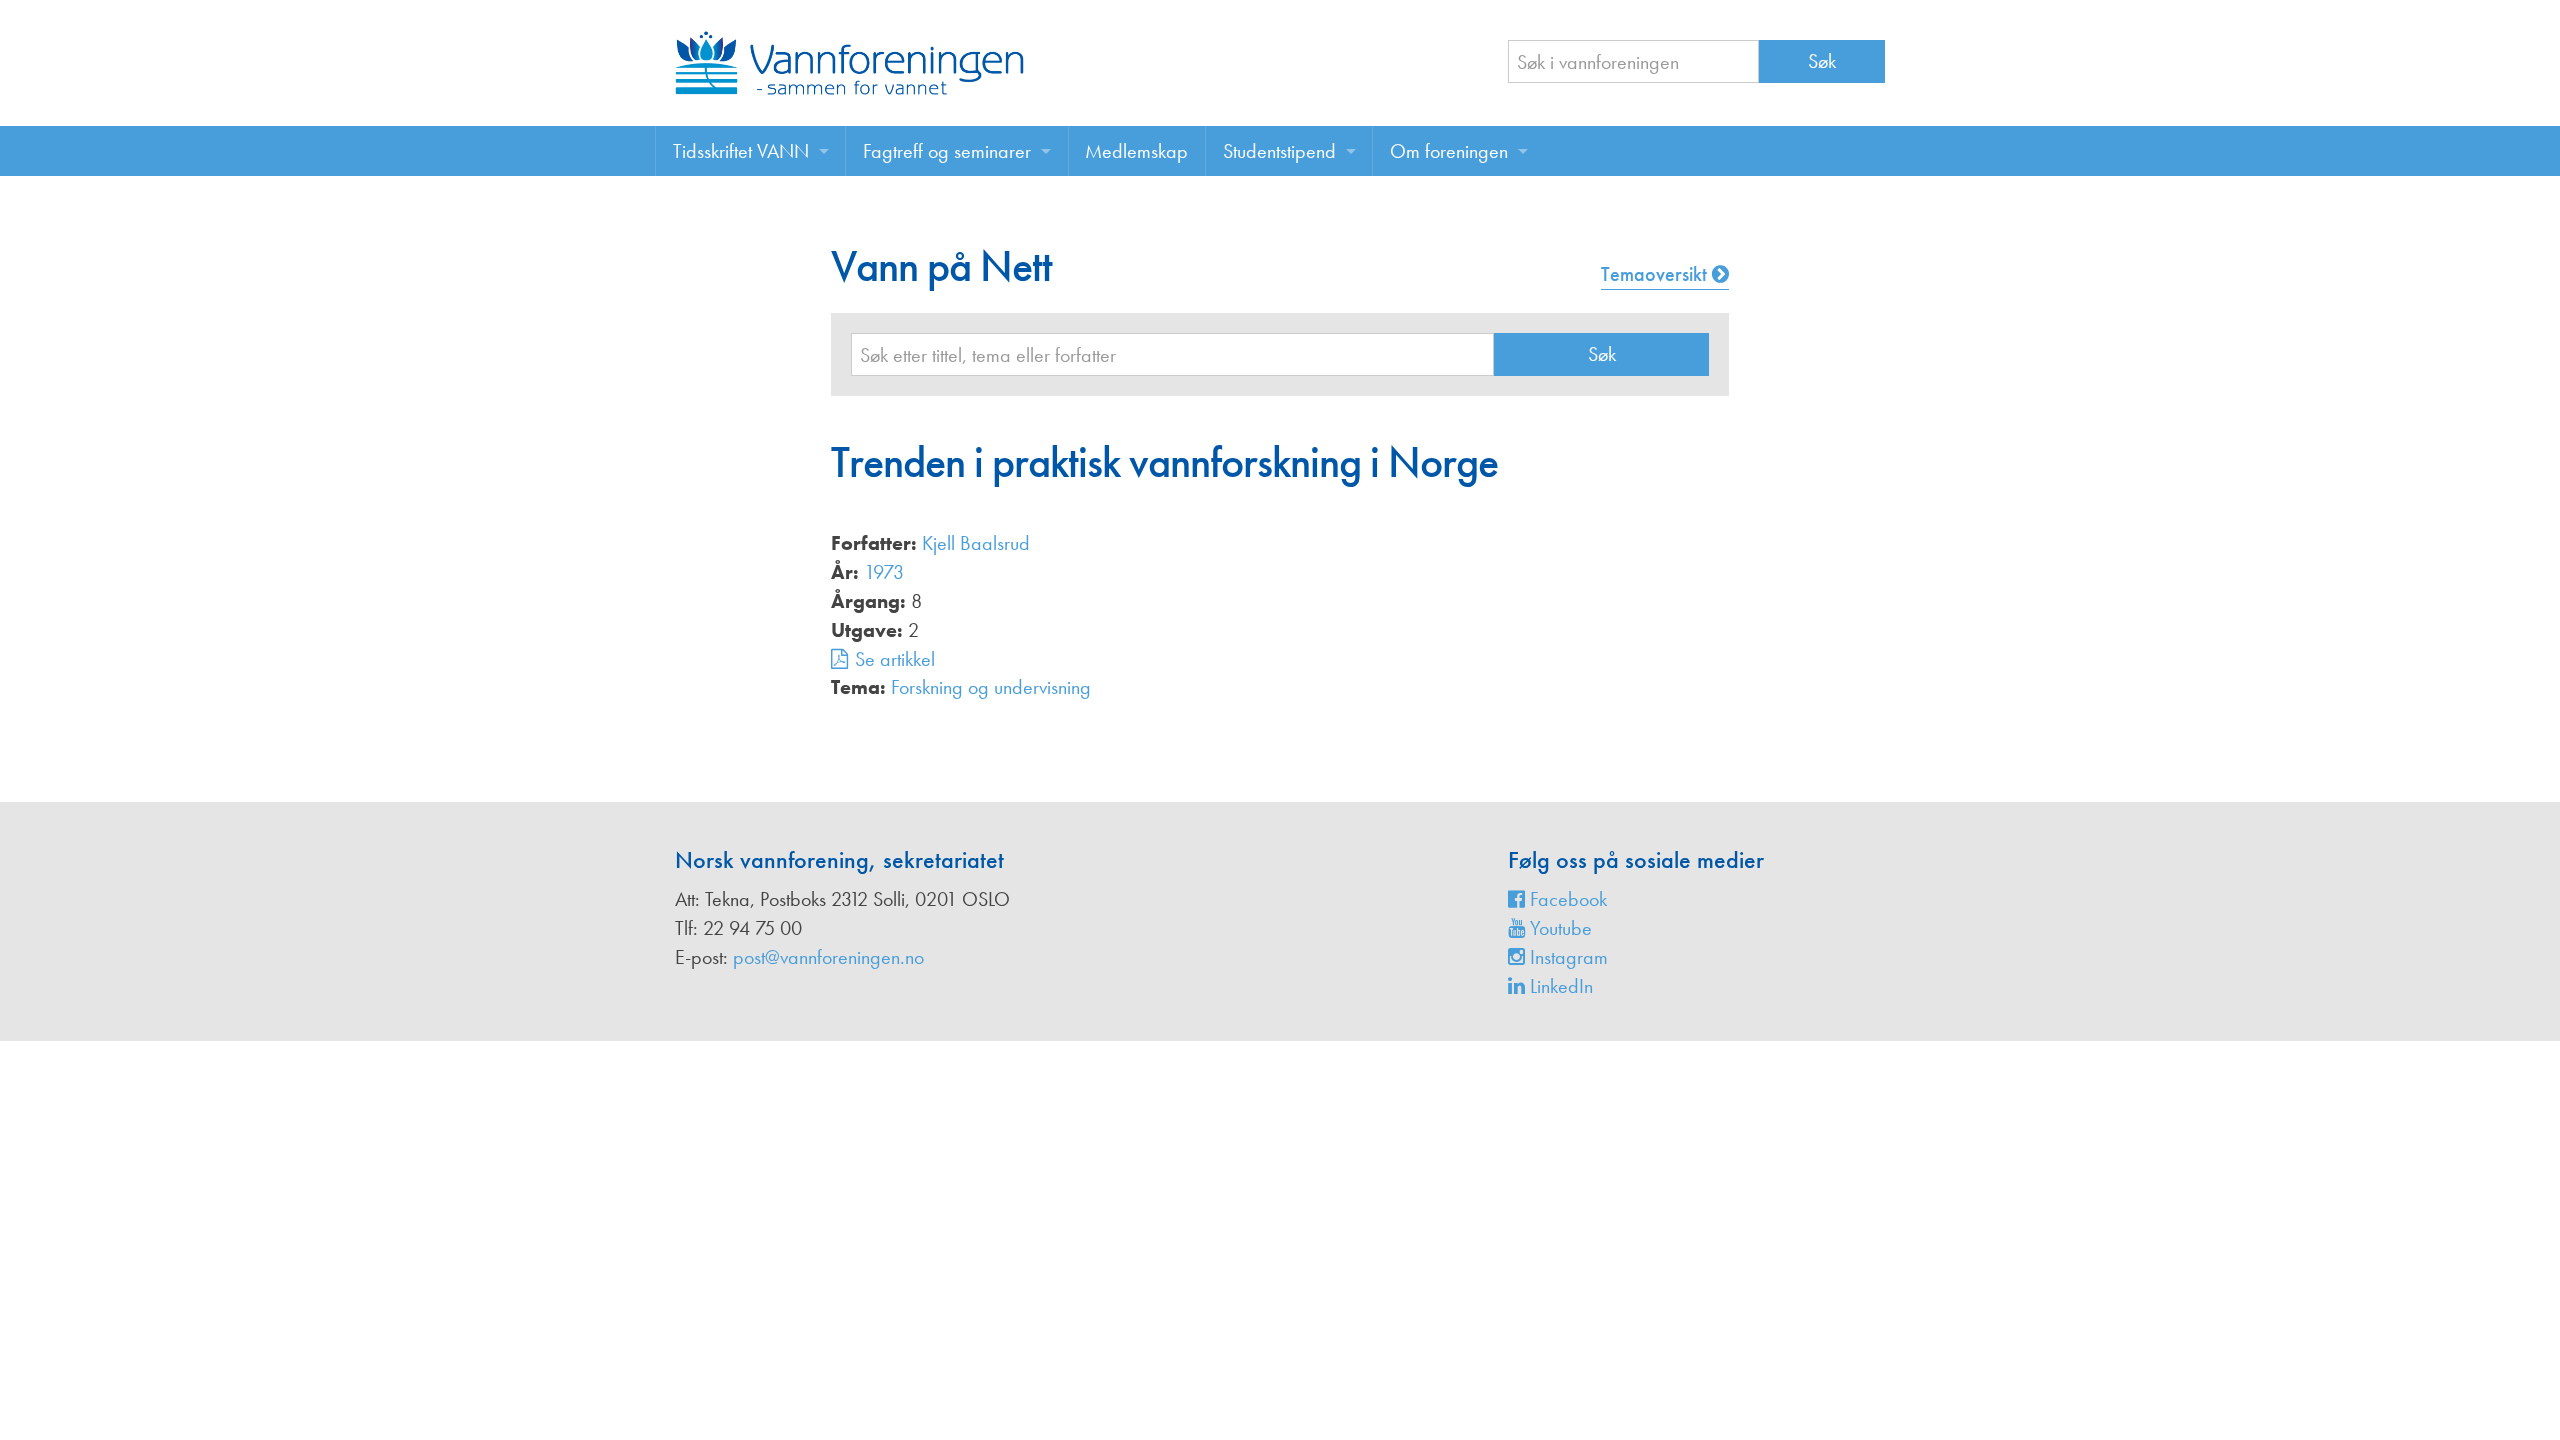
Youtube (1558, 928)
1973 (884, 572)
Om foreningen (1449, 151)
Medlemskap (1136, 151)
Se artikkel (895, 659)
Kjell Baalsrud (976, 543)
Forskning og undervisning (991, 687)
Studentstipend (1279, 151)
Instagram (1566, 957)
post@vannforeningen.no (828, 957)
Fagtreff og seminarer (947, 151)
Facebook (1566, 899)
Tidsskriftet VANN (741, 151)
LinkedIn (1559, 986)
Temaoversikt (1656, 274)
